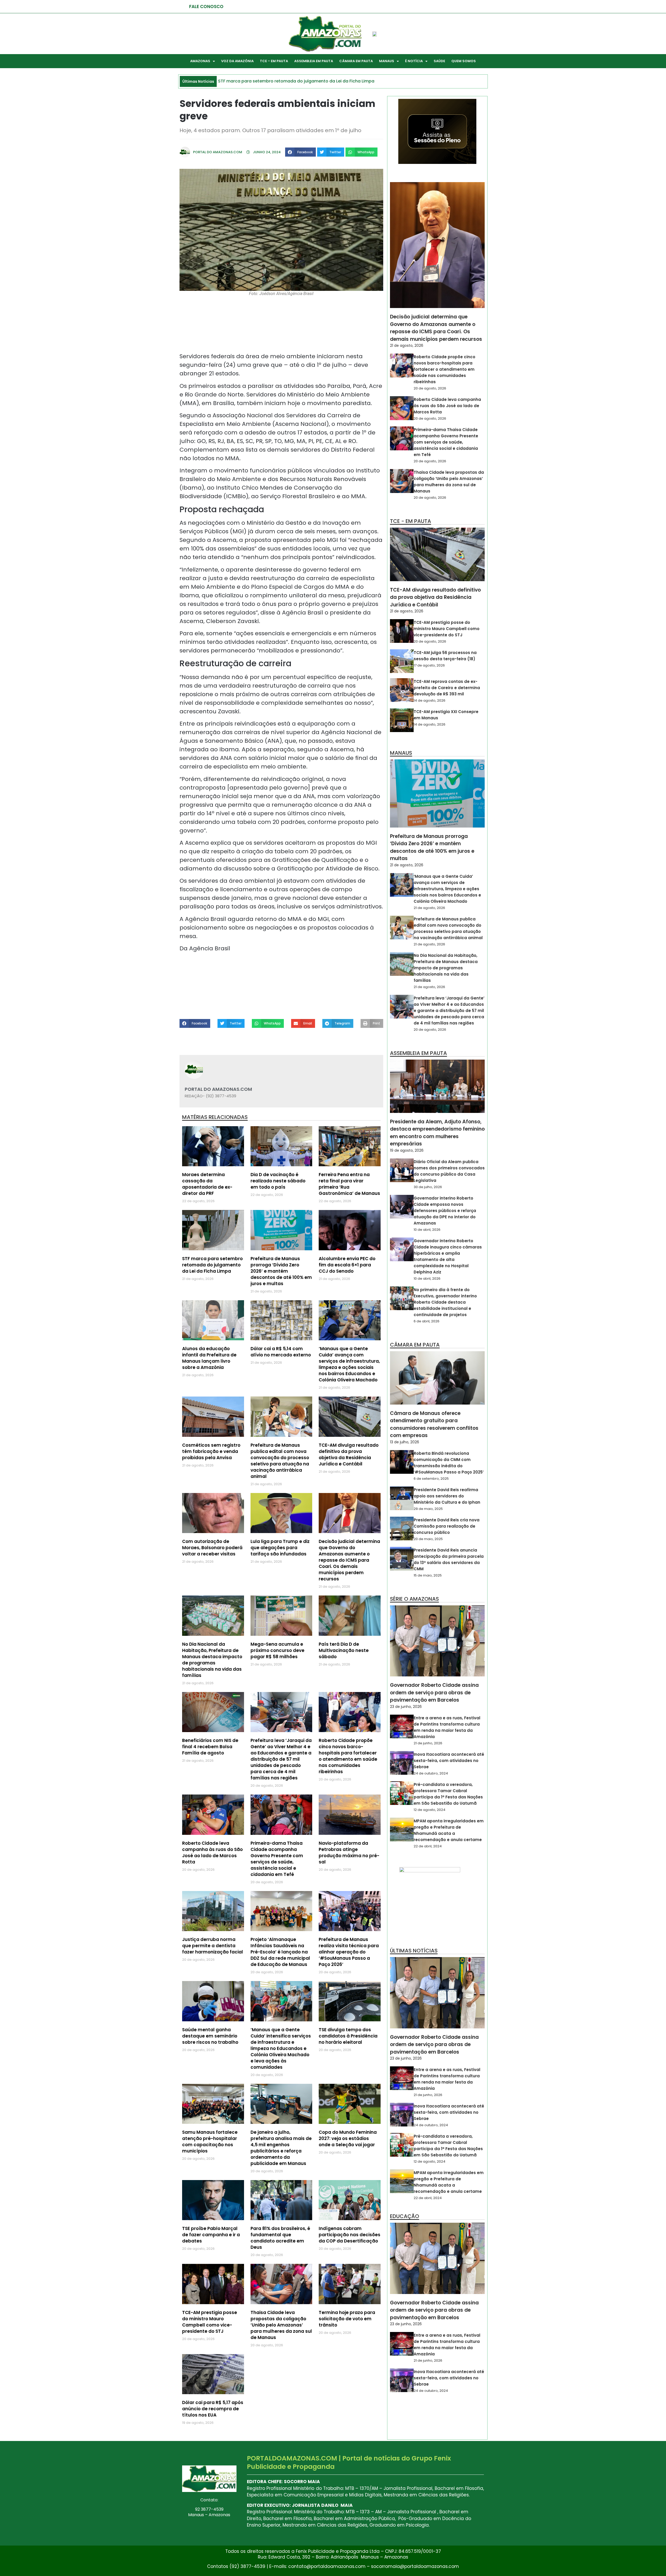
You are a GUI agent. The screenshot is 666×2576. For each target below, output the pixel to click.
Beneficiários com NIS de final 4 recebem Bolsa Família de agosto (210, 1747)
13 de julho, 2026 (405, 1442)
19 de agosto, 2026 (407, 1150)
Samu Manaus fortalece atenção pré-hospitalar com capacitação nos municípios (210, 2142)
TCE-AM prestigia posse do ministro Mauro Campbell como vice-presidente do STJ (210, 2322)
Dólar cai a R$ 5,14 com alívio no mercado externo (281, 1352)
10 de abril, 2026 (427, 1230)
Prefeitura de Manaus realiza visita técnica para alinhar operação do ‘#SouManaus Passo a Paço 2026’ (349, 1952)
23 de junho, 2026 (406, 1707)
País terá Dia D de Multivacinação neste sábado (344, 1650)
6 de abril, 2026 (427, 1321)
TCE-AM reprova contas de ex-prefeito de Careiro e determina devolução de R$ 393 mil (447, 688)
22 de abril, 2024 (428, 1846)
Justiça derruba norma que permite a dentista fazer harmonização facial (213, 1946)
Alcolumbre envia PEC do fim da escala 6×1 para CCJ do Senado (347, 1265)
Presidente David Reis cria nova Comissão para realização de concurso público (447, 1526)
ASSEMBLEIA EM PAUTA (314, 61)
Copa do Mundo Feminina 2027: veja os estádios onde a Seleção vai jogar (348, 2138)
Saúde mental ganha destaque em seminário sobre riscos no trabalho (210, 2036)
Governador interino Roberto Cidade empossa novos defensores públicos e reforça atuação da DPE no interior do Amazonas (445, 1211)
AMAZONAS (200, 61)
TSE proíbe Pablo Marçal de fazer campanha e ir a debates (211, 2235)
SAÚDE (439, 61)
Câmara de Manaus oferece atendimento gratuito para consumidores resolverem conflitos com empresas (434, 1424)
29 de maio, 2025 (428, 1509)
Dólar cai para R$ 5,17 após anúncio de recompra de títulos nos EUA (213, 2409)
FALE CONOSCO (206, 7)
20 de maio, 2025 (428, 1539)
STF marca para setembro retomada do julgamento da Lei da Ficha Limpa (212, 1265)
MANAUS (387, 61)
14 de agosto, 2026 (430, 700)
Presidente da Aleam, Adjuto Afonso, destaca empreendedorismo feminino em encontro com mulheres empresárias (437, 1133)
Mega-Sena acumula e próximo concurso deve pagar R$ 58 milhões (277, 1650)
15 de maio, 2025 (428, 1575)
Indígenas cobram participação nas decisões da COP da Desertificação (350, 2235)
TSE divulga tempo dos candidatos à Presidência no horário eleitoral (348, 2036)
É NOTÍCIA (414, 61)
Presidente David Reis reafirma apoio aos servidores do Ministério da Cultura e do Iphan (447, 1496)
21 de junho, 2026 (428, 1743)
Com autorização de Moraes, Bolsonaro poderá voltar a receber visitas (212, 1548)
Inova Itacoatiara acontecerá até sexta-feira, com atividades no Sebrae (449, 1761)
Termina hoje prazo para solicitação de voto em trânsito (347, 2319)
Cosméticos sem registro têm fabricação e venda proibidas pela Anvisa (211, 1451)
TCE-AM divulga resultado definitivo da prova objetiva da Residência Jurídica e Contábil (349, 1454)
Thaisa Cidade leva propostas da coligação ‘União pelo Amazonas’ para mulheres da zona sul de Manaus (281, 2325)
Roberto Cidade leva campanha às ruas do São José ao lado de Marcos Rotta (212, 1853)
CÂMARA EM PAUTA (356, 61)
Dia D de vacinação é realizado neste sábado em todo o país (278, 1181)
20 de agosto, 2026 (430, 388)
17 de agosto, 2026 (429, 665)
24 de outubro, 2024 (431, 1773)
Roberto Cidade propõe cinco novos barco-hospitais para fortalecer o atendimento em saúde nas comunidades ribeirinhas (348, 1756)
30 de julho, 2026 (428, 1187)
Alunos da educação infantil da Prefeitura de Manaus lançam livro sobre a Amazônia (209, 1358)
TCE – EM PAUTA (274, 61)
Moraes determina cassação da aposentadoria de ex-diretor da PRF (207, 1184)
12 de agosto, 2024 (430, 1810)
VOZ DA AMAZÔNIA (237, 61)
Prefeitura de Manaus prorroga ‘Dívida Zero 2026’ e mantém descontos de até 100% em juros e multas (281, 1271)
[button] (300, 152)
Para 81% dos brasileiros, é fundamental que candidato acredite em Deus (280, 2238)
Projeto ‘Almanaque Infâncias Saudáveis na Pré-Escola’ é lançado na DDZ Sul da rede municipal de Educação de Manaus (280, 1952)
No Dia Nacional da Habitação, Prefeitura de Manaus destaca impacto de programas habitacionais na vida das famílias (212, 1660)
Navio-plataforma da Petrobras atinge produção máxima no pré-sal (349, 1853)
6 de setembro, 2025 (431, 1479)
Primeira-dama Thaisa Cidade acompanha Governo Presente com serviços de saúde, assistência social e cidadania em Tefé (277, 1859)
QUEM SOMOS (464, 61)
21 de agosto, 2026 (407, 345)
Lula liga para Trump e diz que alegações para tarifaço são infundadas (280, 1548)
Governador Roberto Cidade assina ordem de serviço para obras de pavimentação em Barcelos (434, 1693)
